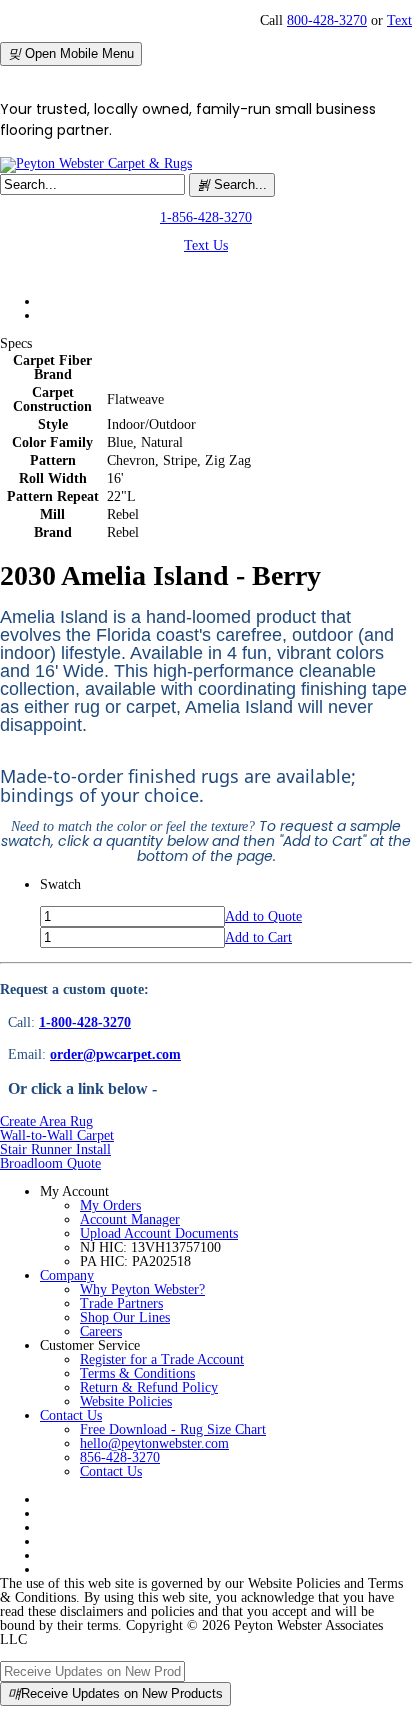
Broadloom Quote (50, 1163)
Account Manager (130, 1219)
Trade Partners (121, 1303)
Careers (101, 1331)
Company (67, 1275)
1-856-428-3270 (206, 217)
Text (399, 20)
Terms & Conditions (137, 1373)
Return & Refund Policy (149, 1387)
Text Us (206, 245)
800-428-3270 (327, 20)
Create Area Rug (46, 1121)
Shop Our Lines (125, 1317)
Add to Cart (258, 937)
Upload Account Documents (159, 1233)
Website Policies (126, 1401)
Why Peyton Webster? (142, 1289)
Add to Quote (263, 916)
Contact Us (71, 1415)
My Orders (110, 1205)
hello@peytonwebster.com (154, 1443)
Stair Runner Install (55, 1149)
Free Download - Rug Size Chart (173, 1429)
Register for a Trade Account (162, 1359)
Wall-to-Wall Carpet (57, 1135)
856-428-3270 (120, 1457)
